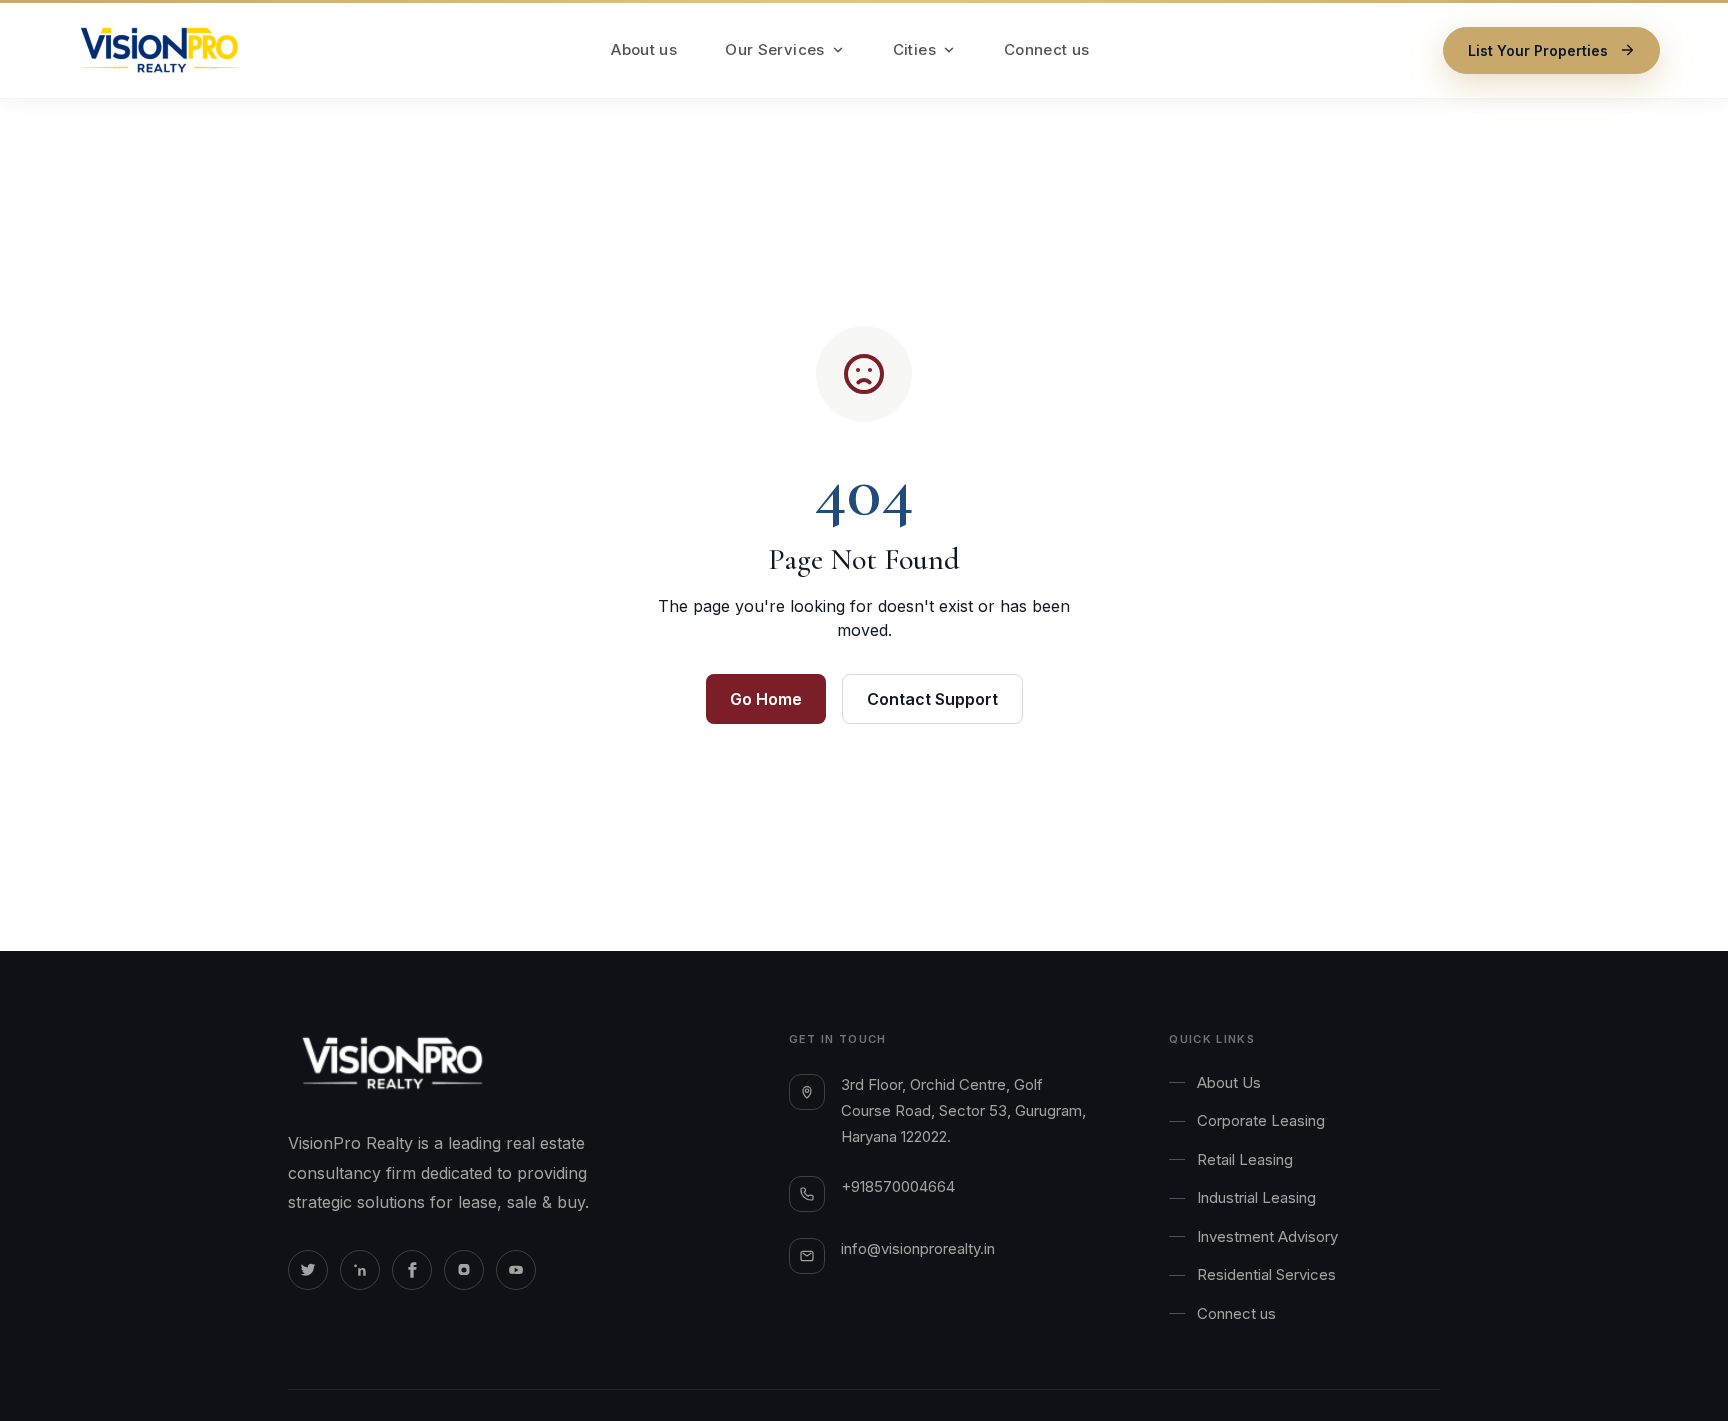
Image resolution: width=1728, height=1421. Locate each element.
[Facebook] (412, 1270)
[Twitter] (308, 1270)
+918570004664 (898, 1186)
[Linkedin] (360, 1270)
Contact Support (932, 699)
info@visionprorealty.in (918, 1248)
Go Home (766, 699)
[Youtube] (516, 1270)
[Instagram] (464, 1270)
